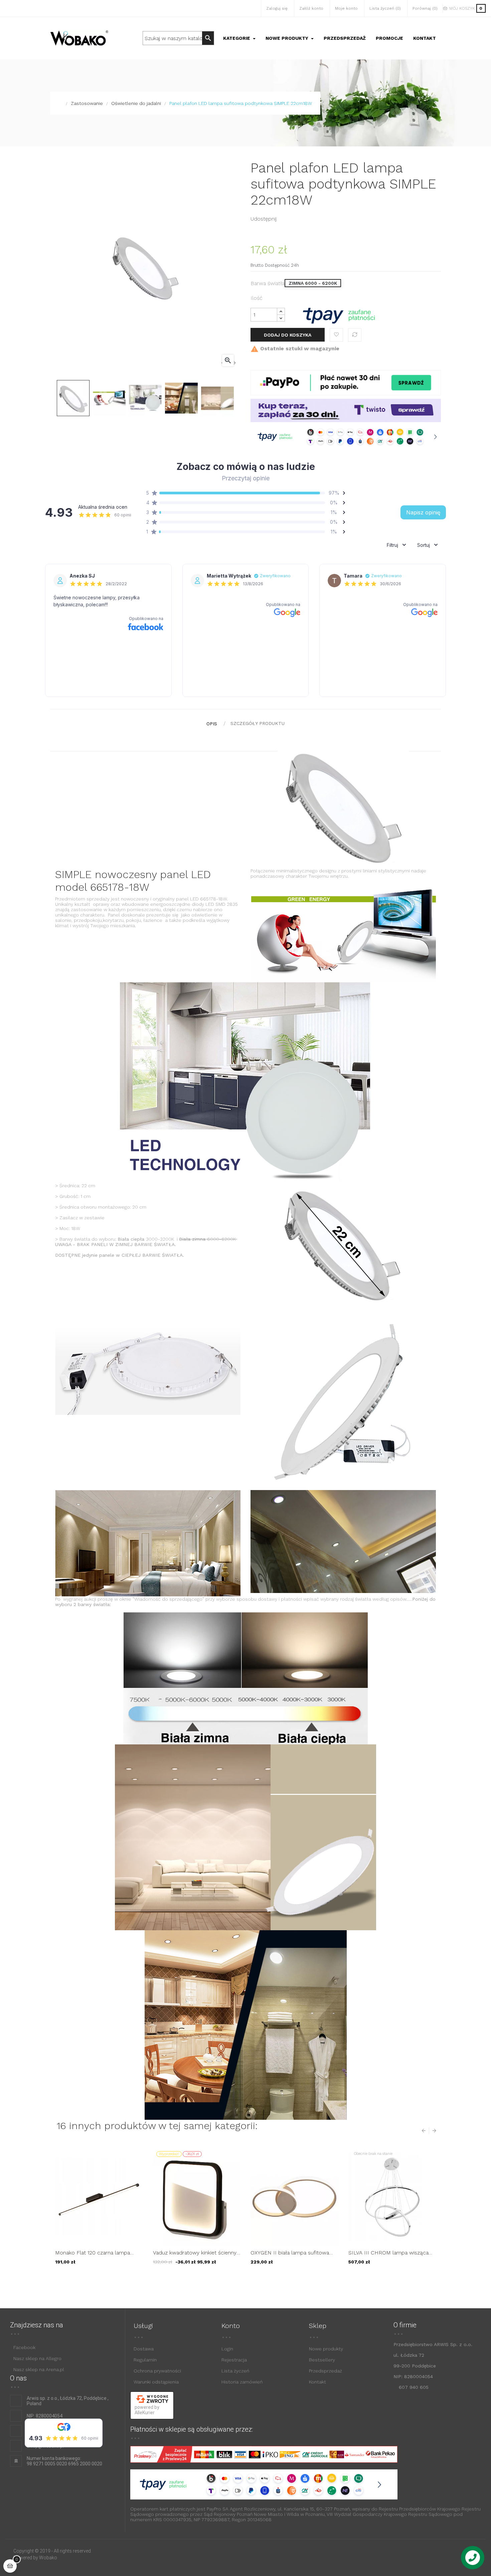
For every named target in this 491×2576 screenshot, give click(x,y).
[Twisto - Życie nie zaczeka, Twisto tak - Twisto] (346, 410)
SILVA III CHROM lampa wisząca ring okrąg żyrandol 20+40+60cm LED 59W (389, 2253)
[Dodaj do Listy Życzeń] (336, 335)
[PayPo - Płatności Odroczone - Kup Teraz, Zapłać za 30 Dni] (346, 382)
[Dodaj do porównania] (355, 335)
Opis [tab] (212, 724)
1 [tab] (235, 2280)
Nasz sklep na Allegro (37, 2358)
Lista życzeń (235, 2371)
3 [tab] (249, 2280)
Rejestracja (234, 2360)
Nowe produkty (326, 2349)
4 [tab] (256, 2280)
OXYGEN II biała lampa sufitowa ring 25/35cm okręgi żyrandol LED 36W (292, 2253)
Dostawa (144, 2349)
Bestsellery (322, 2360)
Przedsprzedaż (325, 2371)
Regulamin (145, 2360)
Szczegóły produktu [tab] (258, 723)
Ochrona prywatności (157, 2371)
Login (227, 2349)
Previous (425, 2131)
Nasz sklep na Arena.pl (39, 2369)
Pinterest (307, 219)
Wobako (48, 2558)
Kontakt (317, 2382)
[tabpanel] (99, 2211)
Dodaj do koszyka (288, 335)
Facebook (24, 2347)
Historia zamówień (242, 2382)
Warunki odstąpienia (156, 2382)
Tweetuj (296, 219)
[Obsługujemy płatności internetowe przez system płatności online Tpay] (339, 315)
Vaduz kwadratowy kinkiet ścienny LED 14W (195, 2253)
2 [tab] (242, 2280)
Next (433, 2131)
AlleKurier (145, 2413)
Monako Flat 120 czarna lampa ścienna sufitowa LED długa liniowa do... (99, 2253)
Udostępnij (285, 219)
